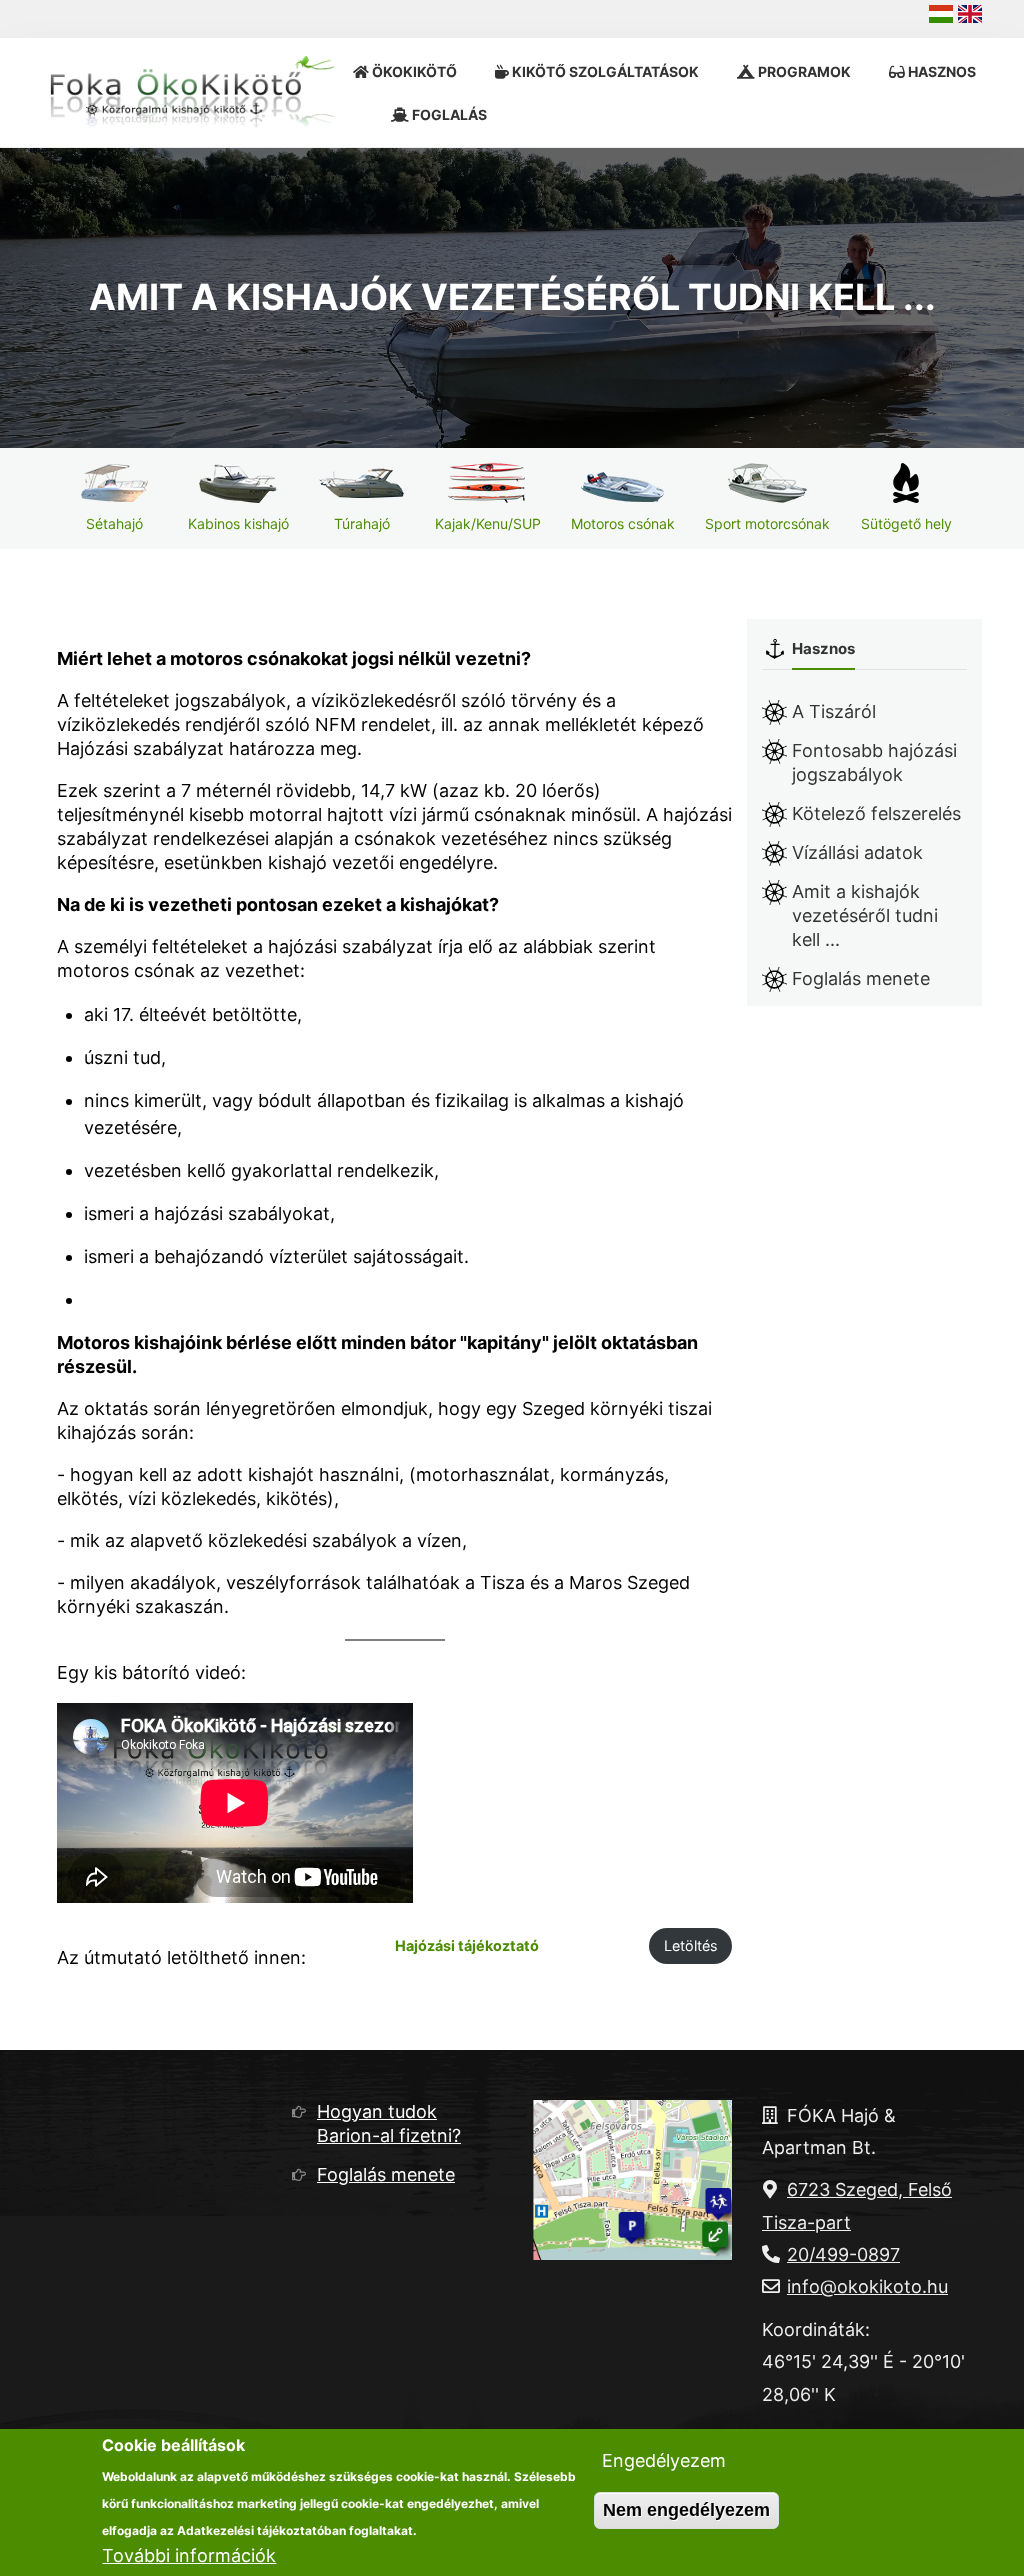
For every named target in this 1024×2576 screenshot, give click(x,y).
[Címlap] (197, 92)
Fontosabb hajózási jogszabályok (874, 762)
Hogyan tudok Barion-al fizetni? (389, 2123)
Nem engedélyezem (686, 2510)
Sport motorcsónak (767, 523)
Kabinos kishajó (238, 523)
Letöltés (691, 1945)
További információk (189, 2555)
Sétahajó (114, 523)
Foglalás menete (861, 978)
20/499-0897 (843, 2254)
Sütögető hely (906, 523)
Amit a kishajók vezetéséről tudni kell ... (865, 915)
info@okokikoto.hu (867, 2286)
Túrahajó (362, 523)
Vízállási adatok (857, 852)
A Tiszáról (834, 711)
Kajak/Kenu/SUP (488, 523)
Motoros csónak (623, 523)
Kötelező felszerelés (876, 813)
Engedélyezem (664, 2460)
